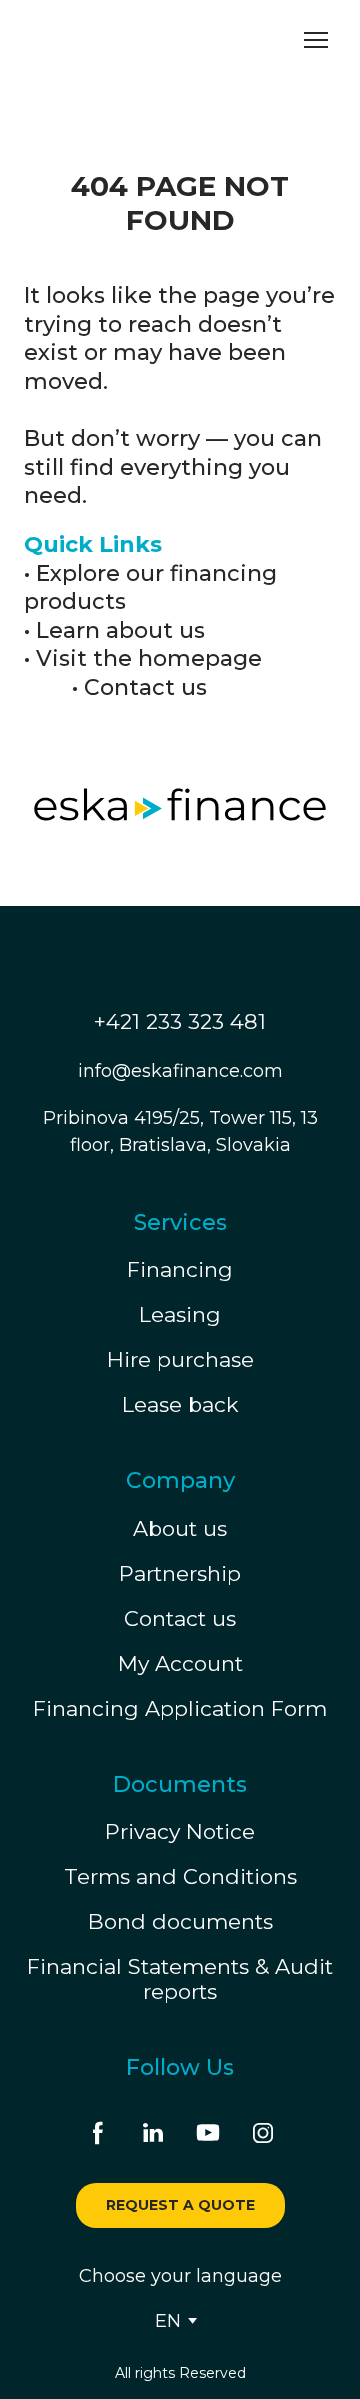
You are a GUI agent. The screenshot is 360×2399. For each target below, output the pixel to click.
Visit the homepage (149, 658)
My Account (180, 1613)
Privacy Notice (180, 1782)
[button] (98, 2083)
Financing (180, 1220)
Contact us (145, 687)
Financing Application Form (180, 1658)
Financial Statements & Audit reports (180, 1930)
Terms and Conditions (180, 1827)
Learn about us (120, 630)
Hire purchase (180, 1310)
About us (180, 1478)
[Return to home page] (115, 40)
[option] (168, 2271)
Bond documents (180, 1872)
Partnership (180, 1523)
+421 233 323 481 (180, 971)
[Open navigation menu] (316, 40)
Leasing (180, 1265)
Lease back (180, 1355)
